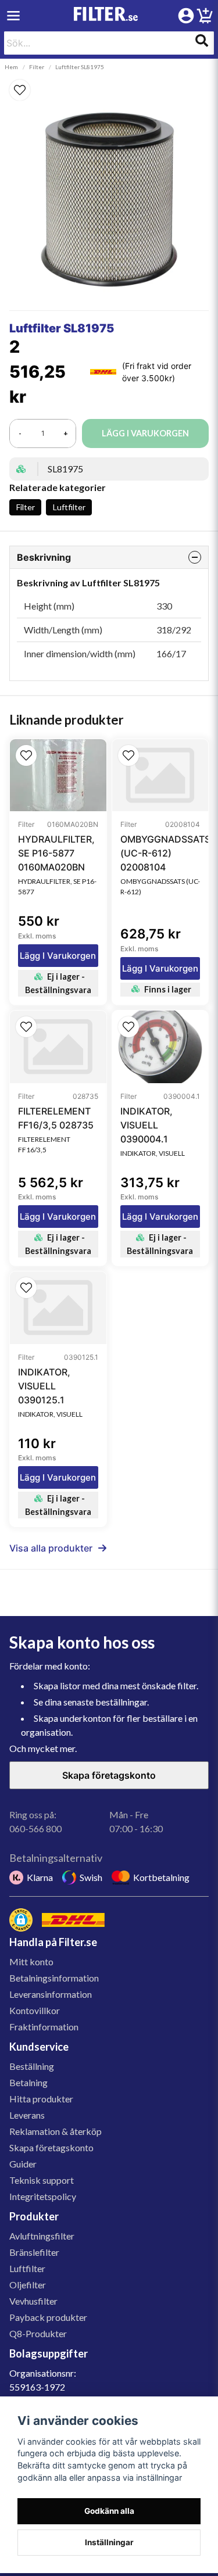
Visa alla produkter (51, 1548)
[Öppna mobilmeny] (13, 16)
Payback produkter (48, 2317)
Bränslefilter (34, 2252)
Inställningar (109, 2542)
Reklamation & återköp (56, 2131)
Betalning (28, 2082)
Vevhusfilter (33, 2301)
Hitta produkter (41, 2099)
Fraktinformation (44, 2027)
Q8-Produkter (38, 2333)
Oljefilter (28, 2285)
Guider (23, 2164)
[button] (109, 90)
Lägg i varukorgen (58, 956)
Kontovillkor (35, 2010)
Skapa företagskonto (109, 1775)
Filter (37, 67)
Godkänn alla (109, 2511)
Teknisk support (42, 2180)
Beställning (32, 2066)
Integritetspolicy (43, 2196)
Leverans (27, 2115)
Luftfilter (69, 507)
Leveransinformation (51, 1994)
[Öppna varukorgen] (205, 17)
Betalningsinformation (54, 1978)
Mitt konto (31, 1961)
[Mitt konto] (186, 16)
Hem (11, 67)
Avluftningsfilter (42, 2236)
